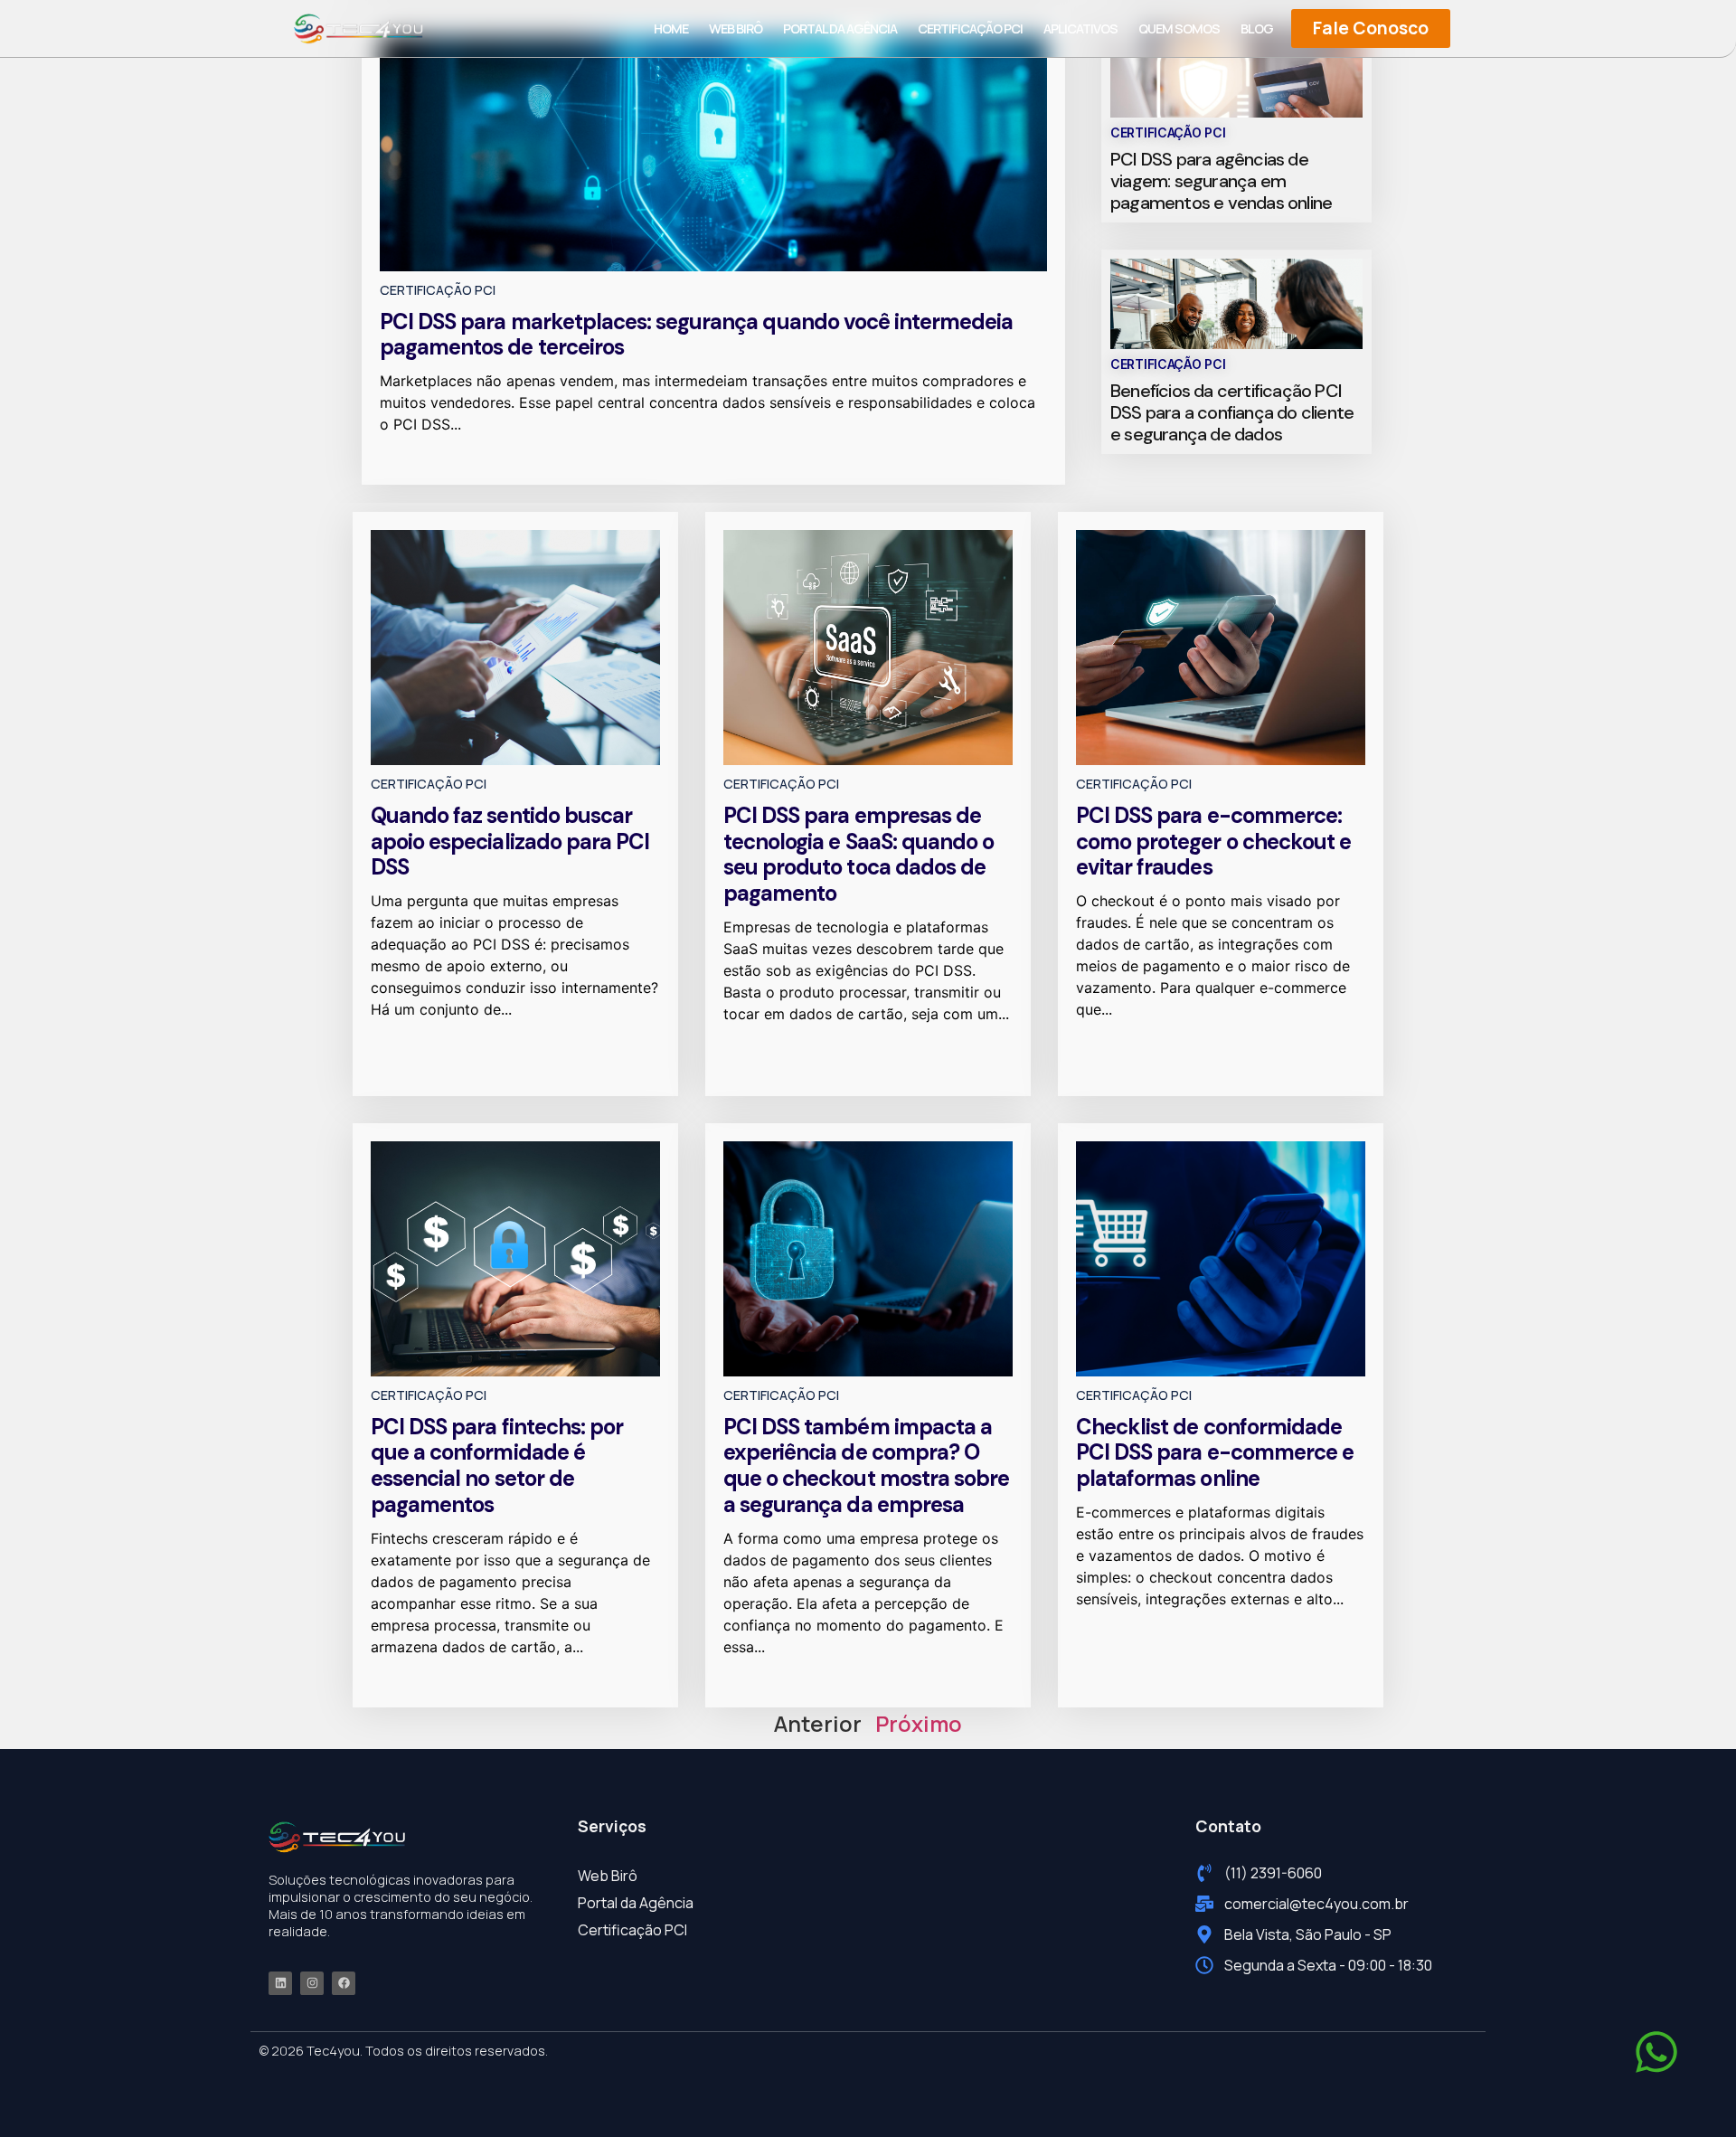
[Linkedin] (280, 1983)
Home (671, 28)
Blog (1257, 28)
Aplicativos (1080, 28)
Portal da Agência (840, 28)
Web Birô (736, 28)
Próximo (919, 1723)
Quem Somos (1179, 28)
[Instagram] (312, 1983)
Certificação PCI (970, 28)
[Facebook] (344, 1983)
